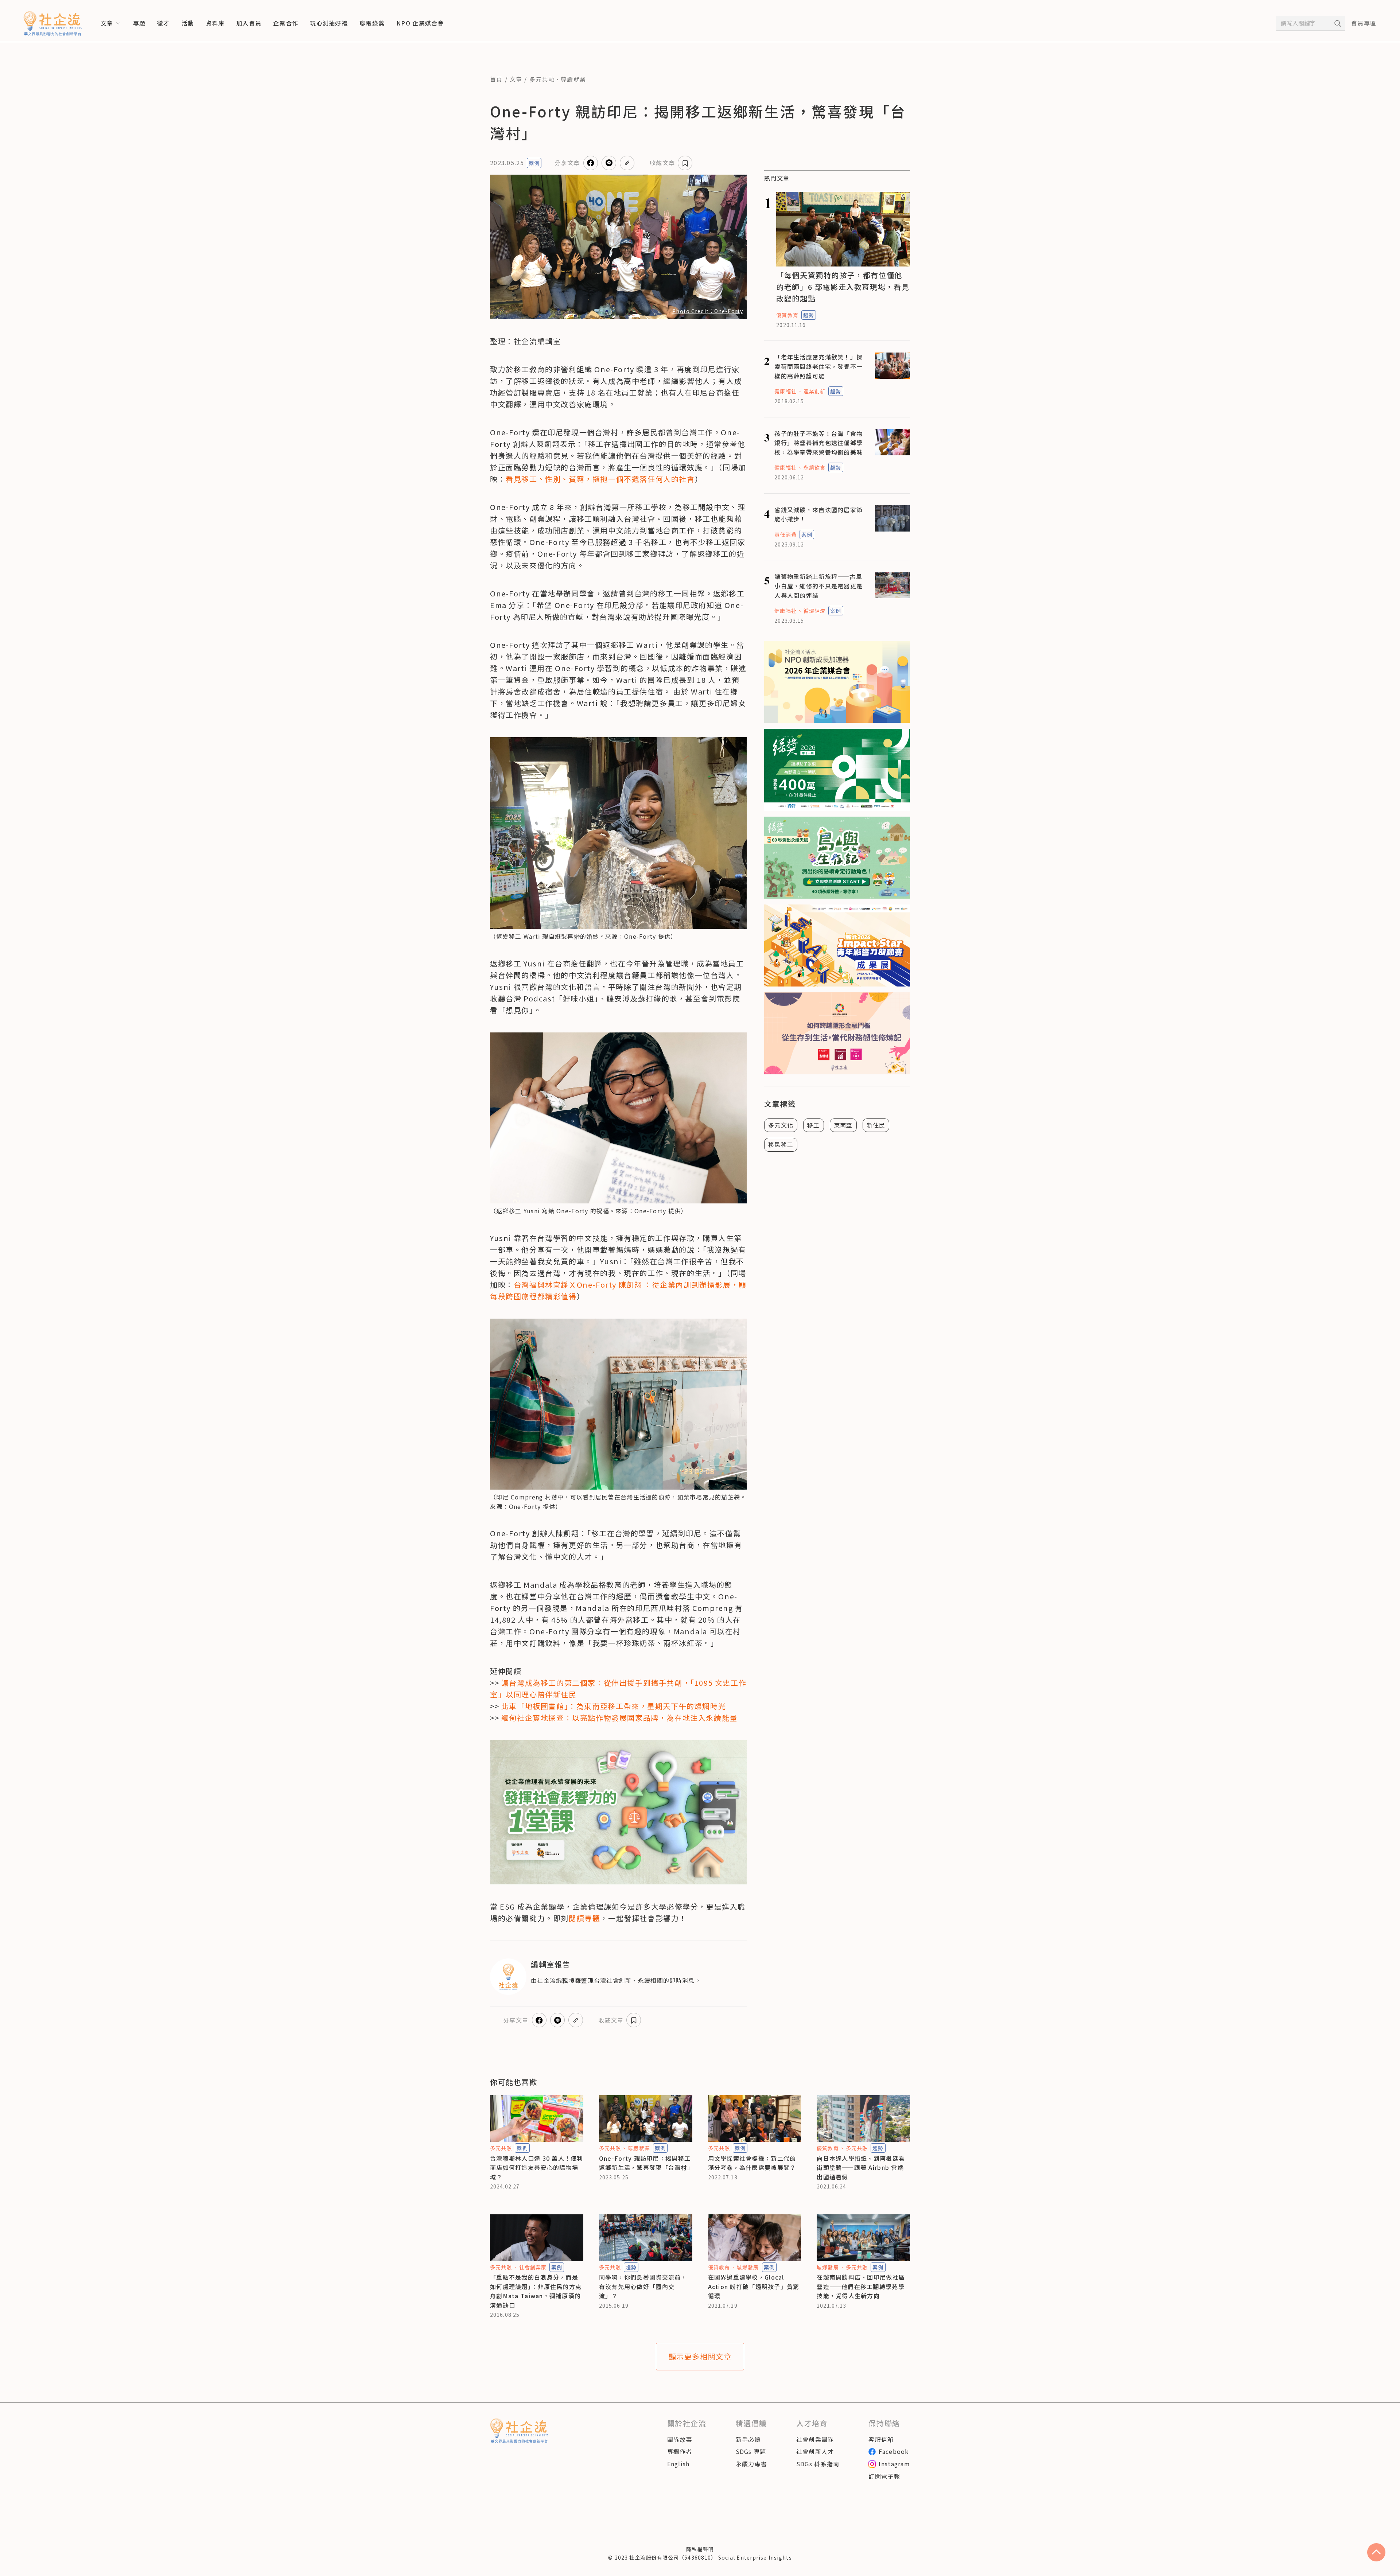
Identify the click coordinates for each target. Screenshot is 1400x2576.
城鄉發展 (748, 2267)
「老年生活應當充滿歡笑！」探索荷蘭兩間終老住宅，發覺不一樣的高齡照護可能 (818, 366)
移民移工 (781, 1144)
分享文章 (567, 163)
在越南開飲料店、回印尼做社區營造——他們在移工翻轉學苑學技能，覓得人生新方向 (861, 2286)
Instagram (894, 2464)
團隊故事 (680, 2439)
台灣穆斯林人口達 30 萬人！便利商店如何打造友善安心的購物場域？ (537, 2168)
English (678, 2464)
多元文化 (781, 1125)
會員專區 (1364, 23)
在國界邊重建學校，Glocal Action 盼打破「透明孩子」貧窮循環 (754, 2286)
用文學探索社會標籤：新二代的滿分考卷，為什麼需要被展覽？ (752, 2163)
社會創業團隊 (815, 2439)
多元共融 (542, 79)
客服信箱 (881, 2439)
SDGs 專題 (751, 2451)
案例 (534, 163)
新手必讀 (748, 2439)
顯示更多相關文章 (700, 2356)
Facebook (894, 2451)
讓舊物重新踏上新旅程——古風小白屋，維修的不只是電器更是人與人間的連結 (818, 586)
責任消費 (785, 534)
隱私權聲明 (700, 2549)
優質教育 (787, 315)
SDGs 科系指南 (818, 2464)
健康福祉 (785, 391)
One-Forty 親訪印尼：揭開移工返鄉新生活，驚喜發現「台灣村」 (646, 2163)
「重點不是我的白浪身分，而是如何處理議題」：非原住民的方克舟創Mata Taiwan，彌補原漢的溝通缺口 (536, 2291)
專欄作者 (680, 2451)
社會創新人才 (815, 2451)
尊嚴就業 (573, 79)
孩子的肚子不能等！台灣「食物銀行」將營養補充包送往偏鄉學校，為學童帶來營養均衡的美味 (818, 443)
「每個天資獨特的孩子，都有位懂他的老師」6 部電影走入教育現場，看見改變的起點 (843, 287)
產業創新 (814, 391)
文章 (516, 79)
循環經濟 (814, 611)
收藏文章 (662, 163)
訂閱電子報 (884, 2476)
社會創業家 (533, 2267)
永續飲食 (814, 467)
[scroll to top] (1376, 2552)
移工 (814, 1125)
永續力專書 (751, 2464)
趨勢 (809, 315)
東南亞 (843, 1125)
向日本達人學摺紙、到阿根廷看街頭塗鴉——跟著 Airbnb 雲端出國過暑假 (861, 2168)
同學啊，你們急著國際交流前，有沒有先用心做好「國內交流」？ (643, 2286)
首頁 (496, 79)
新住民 (876, 1125)
